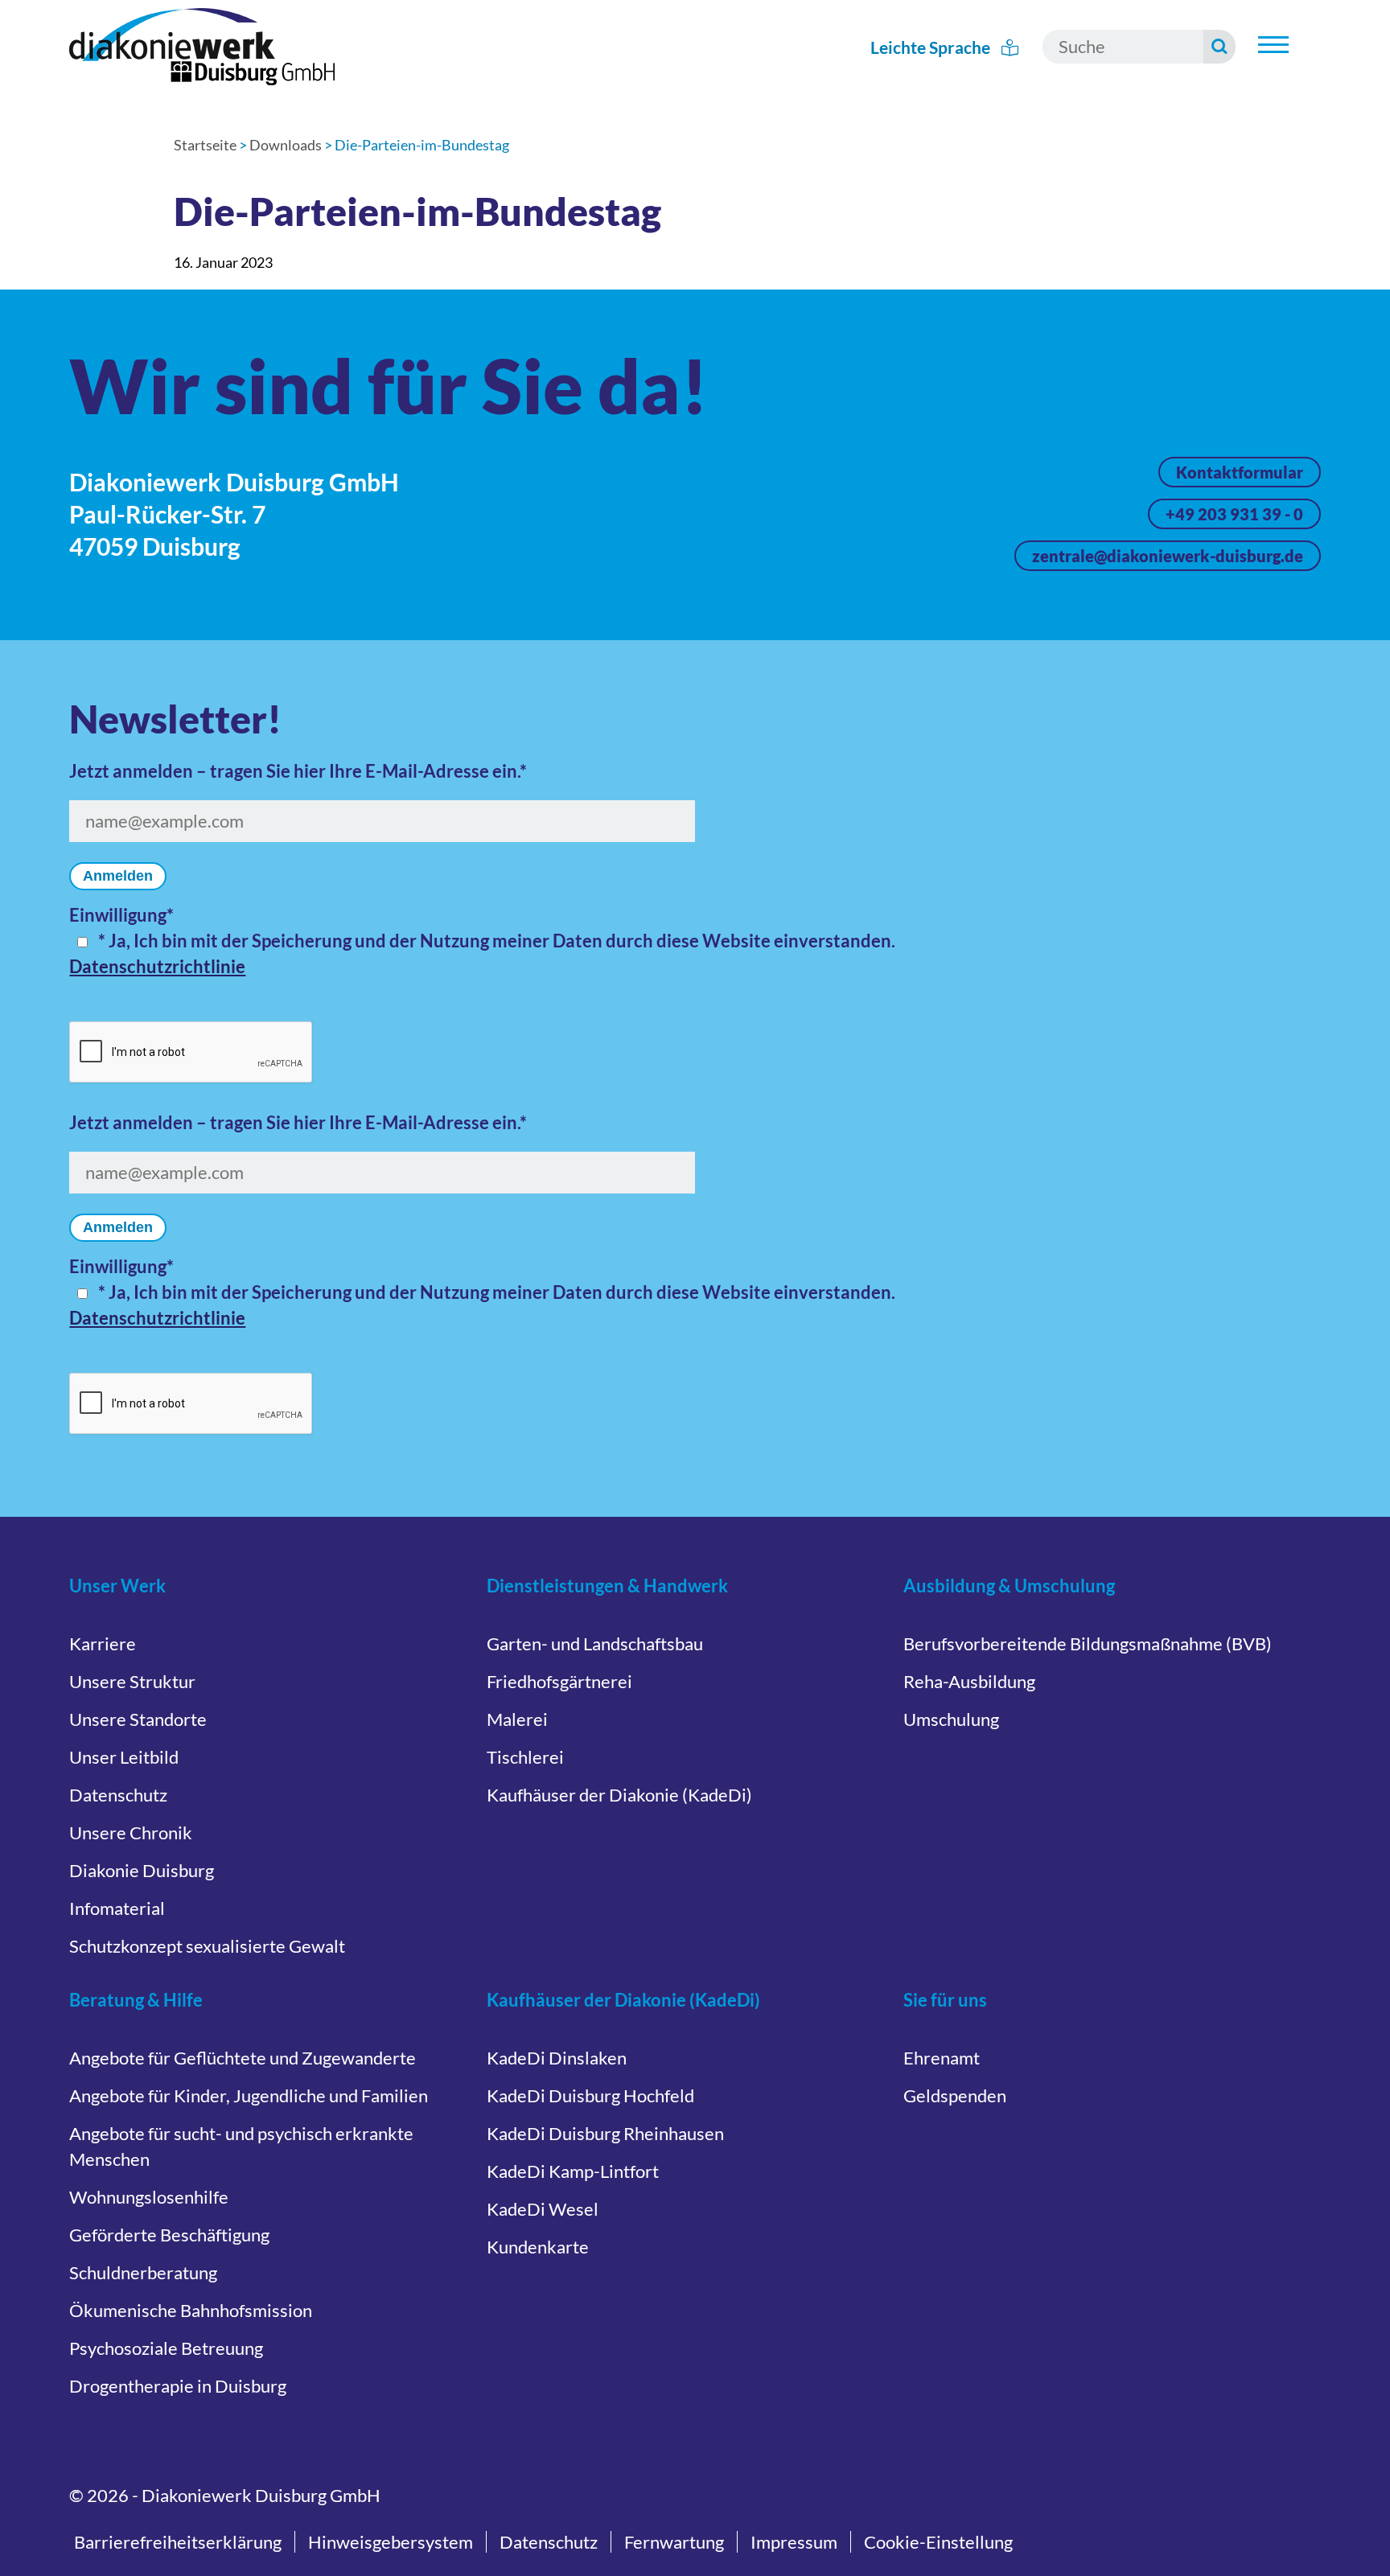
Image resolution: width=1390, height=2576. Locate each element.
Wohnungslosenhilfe (149, 2197)
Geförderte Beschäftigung (169, 2235)
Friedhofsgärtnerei (559, 1681)
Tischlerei (525, 1757)
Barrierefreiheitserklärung (178, 2542)
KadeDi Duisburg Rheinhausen (605, 2133)
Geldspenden (955, 2095)
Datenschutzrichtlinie (157, 966)
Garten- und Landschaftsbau (595, 1643)
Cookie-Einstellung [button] (938, 2542)
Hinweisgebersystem (391, 2542)
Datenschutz (118, 1795)
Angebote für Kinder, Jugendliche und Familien (249, 2095)
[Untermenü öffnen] (1273, 45)
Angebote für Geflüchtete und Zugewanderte (243, 2058)
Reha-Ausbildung (969, 1681)
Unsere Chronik (131, 1832)
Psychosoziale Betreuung (166, 2348)
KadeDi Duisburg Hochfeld (590, 2095)
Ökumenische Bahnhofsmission (191, 2310)
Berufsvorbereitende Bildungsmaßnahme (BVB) (1088, 1643)
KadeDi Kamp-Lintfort (573, 2171)
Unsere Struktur (132, 1681)
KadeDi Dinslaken (557, 2058)
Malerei (517, 1719)
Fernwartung (674, 2542)
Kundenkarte (538, 2247)
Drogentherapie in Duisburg (178, 2386)
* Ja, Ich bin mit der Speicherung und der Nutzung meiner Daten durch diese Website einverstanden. (497, 941)
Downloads (286, 145)
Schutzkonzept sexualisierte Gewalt (207, 1946)
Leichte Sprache (932, 47)
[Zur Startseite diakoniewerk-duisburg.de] (202, 47)
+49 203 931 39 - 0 (1234, 514)
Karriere (103, 1643)
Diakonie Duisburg (142, 1870)
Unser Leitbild (124, 1757)
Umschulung (951, 1719)
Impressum (794, 2542)
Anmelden (118, 876)
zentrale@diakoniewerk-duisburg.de (1168, 556)
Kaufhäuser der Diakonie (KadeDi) (619, 1795)
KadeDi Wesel (543, 2209)
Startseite (205, 145)
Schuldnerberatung (143, 2272)
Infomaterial (117, 1908)
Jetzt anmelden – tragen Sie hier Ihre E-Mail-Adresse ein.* (298, 771)
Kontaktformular (1240, 472)
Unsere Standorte (138, 1719)
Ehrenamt (942, 2058)
